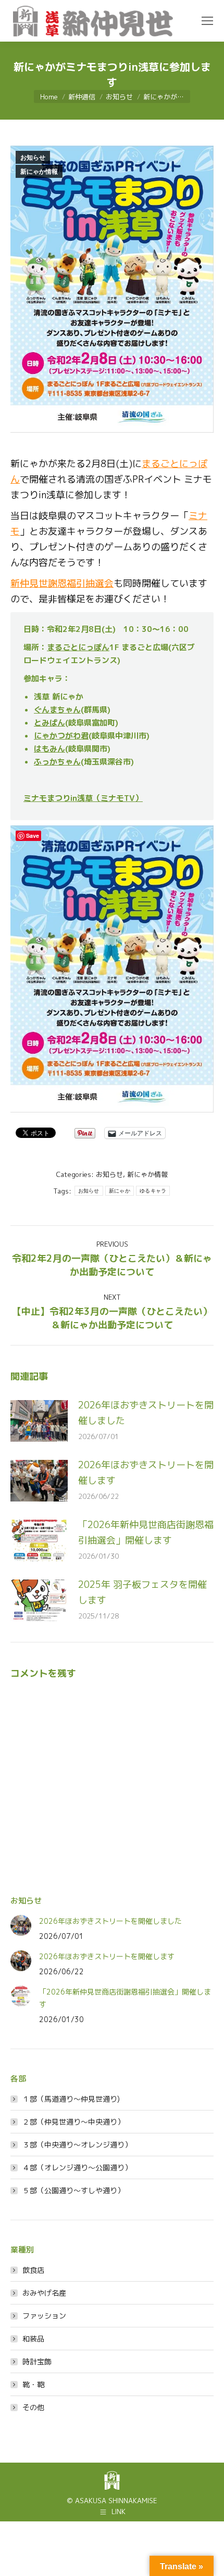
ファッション (44, 2316)
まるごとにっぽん (78, 647)
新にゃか (120, 1191)
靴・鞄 (33, 2384)
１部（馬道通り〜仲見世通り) (71, 2099)
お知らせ (33, 158)
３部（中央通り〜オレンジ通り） (77, 2145)
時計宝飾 (37, 2361)
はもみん (49, 749)
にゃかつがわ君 (61, 736)
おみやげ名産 (44, 2293)
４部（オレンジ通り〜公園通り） (77, 2167)
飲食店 (33, 2270)
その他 (33, 2407)
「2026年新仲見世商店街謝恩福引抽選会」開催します (146, 1532)
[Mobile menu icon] (207, 21)
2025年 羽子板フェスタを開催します (142, 1592)
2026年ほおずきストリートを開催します (146, 1473)
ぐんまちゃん (57, 710)
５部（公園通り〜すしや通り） (73, 2190)
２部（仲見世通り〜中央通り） (73, 2122)
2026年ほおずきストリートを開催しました (146, 1413)
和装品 (33, 2339)
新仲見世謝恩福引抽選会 (62, 583)
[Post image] (39, 1421)
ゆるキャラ (153, 1191)
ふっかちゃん (57, 762)
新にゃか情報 (39, 172)
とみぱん (49, 723)
